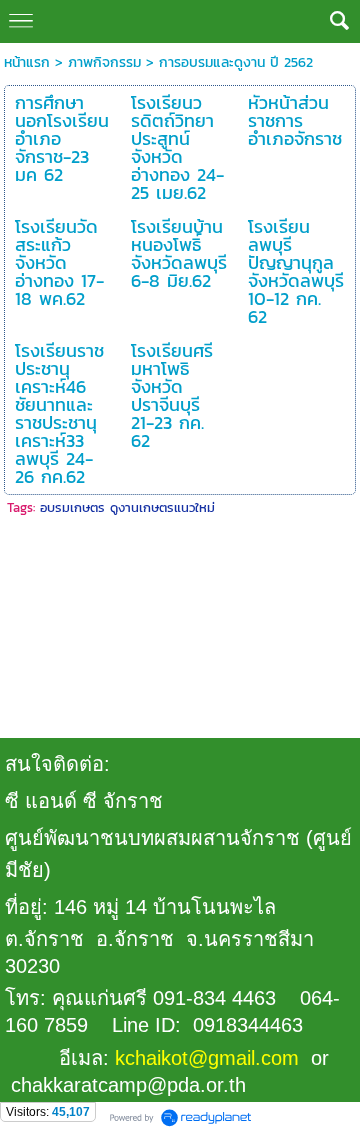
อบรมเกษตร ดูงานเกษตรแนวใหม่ (127, 507)
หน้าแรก (27, 62)
